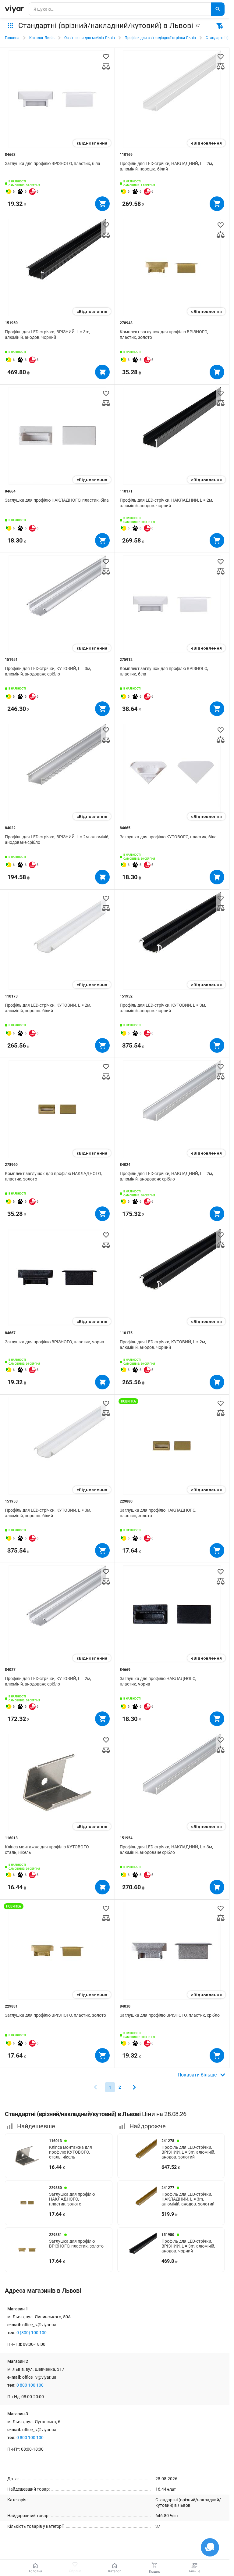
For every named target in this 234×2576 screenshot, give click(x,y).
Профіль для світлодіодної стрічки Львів (160, 38)
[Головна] (14, 9)
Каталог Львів (42, 38)
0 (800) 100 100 (32, 2333)
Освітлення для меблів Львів (90, 38)
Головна (12, 38)
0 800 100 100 (30, 2385)
